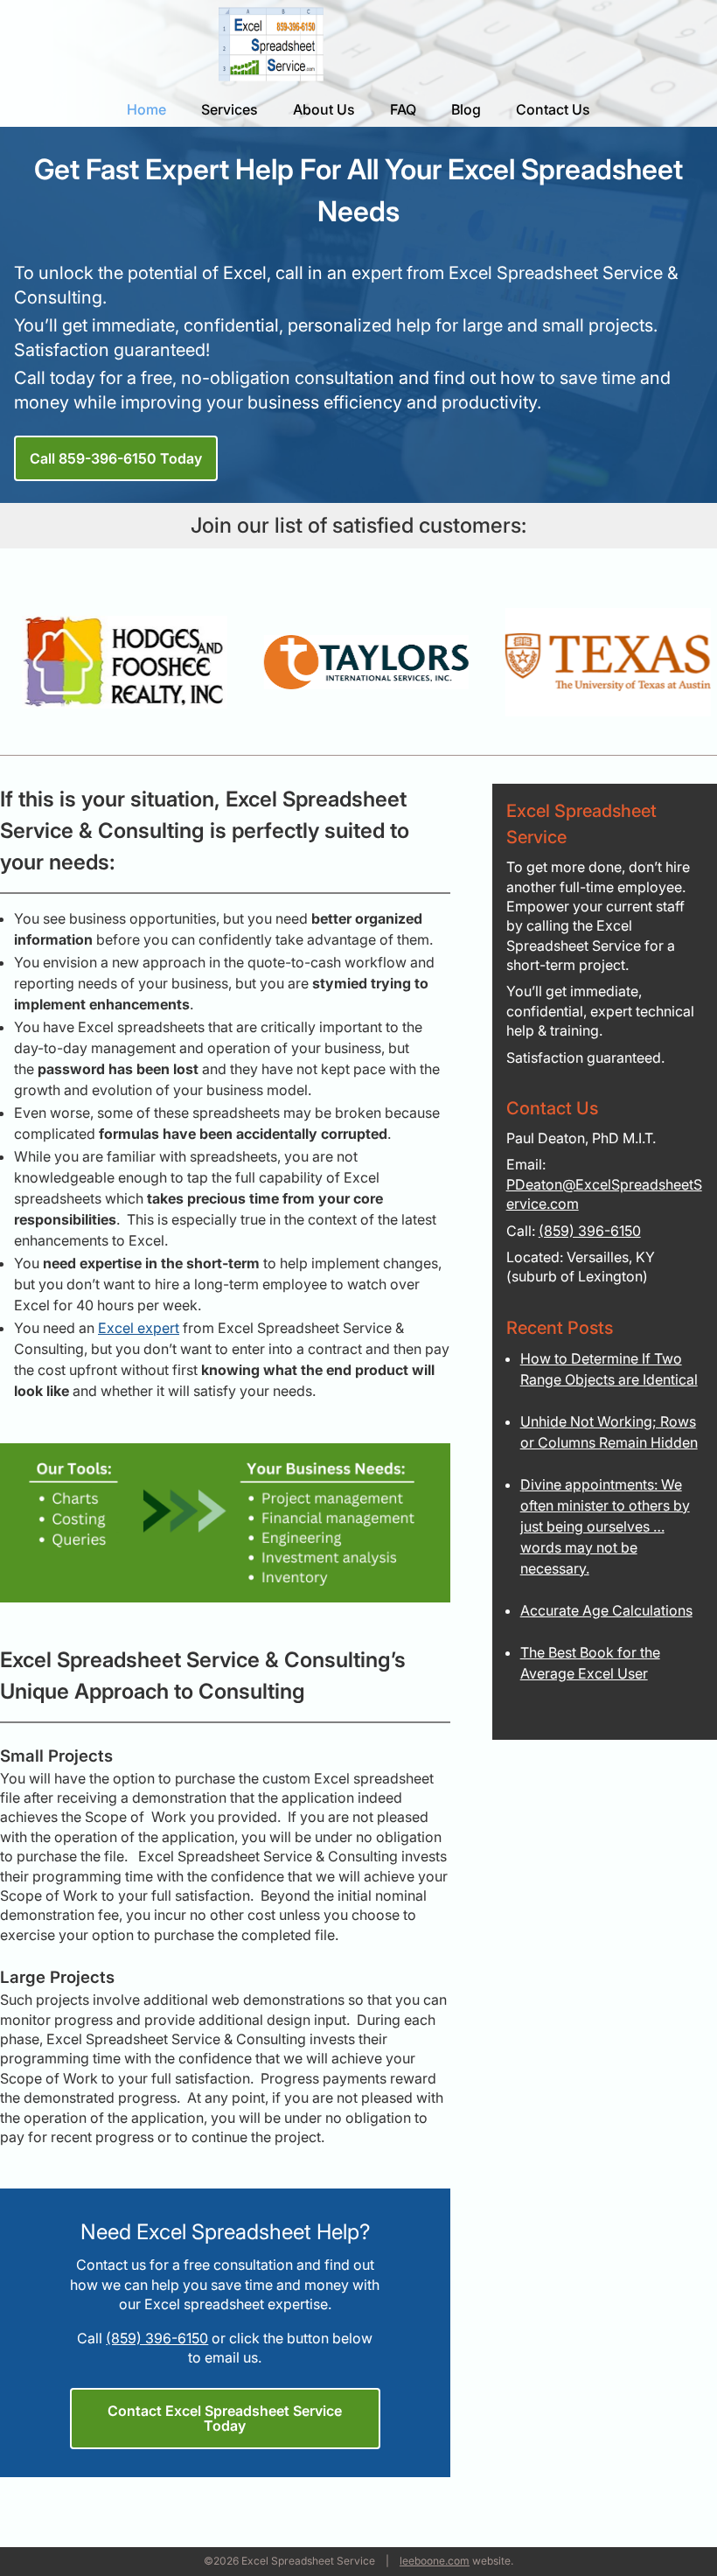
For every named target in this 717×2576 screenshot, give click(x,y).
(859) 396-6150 (157, 2338)
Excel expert (139, 1328)
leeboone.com (435, 2561)
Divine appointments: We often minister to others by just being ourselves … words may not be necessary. (605, 1526)
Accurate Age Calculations (606, 1610)
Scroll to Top (631, 2524)
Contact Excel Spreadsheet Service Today (225, 2418)
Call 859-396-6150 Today (116, 458)
